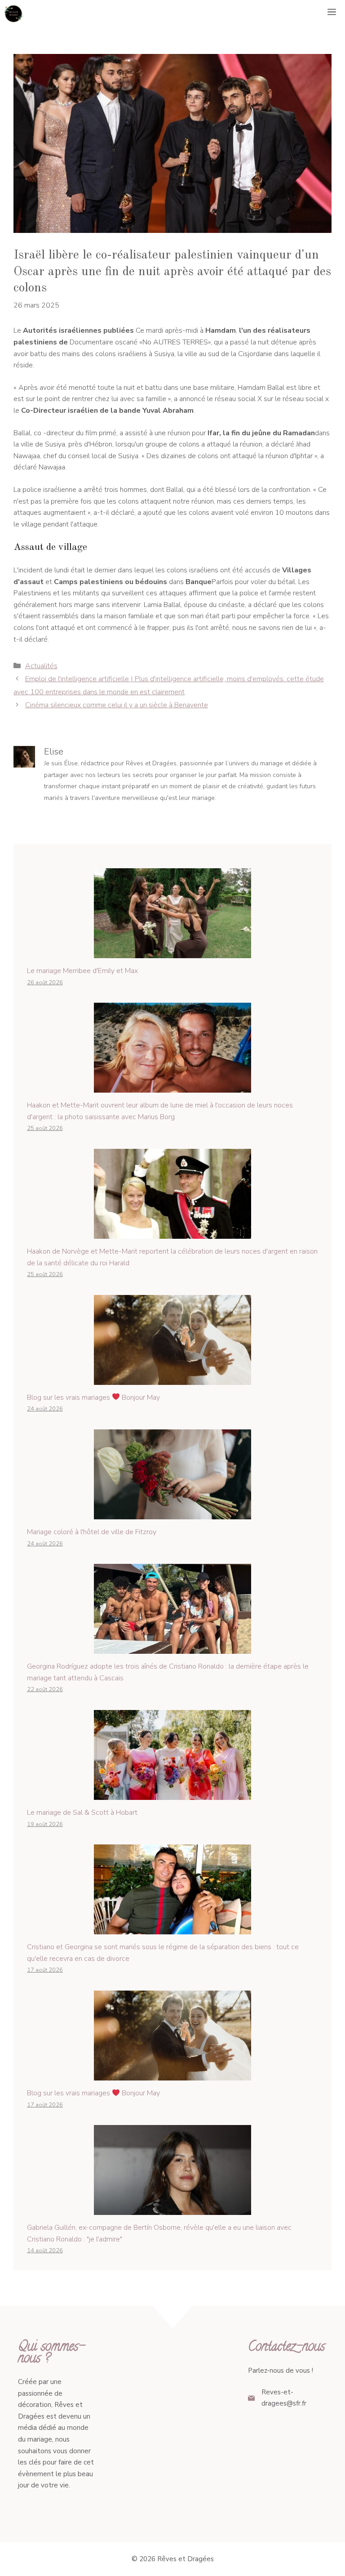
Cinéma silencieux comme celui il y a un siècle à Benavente (117, 705)
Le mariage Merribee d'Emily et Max (82, 971)
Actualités (41, 666)
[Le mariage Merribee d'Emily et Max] (172, 952)
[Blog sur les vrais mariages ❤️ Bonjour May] (172, 1379)
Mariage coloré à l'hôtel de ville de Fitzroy (92, 1532)
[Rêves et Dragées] (13, 13)
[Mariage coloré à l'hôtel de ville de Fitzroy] (172, 1513)
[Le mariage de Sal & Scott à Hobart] (172, 1794)
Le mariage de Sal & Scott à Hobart (82, 1813)
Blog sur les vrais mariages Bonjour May (93, 1397)
